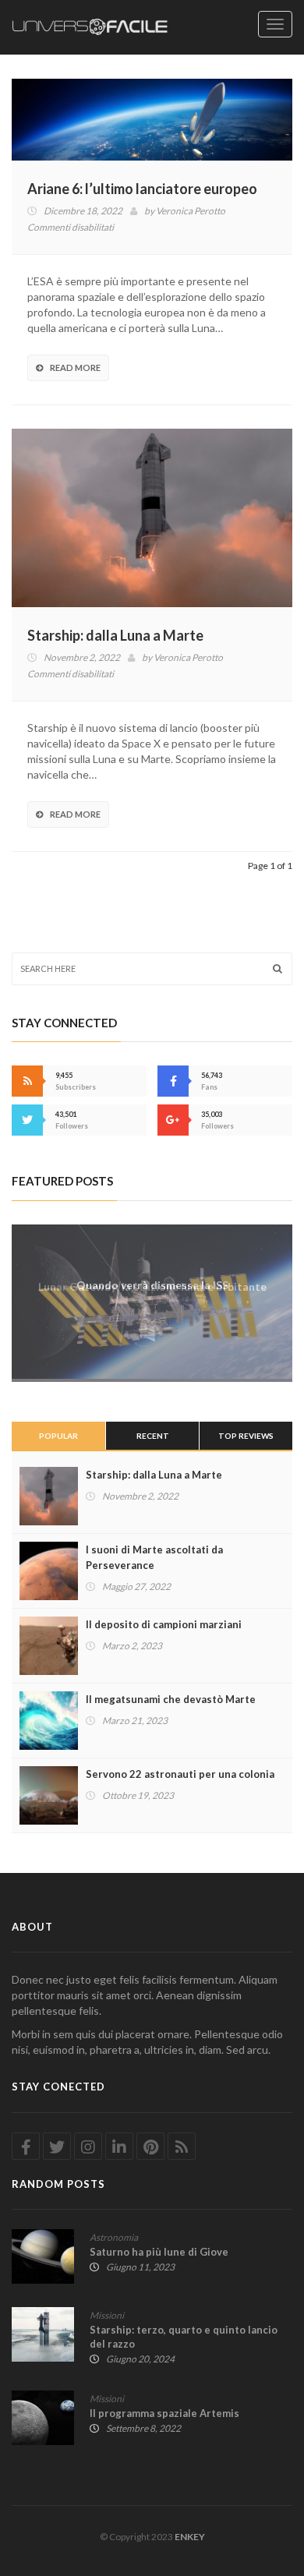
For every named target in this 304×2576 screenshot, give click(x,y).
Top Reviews (246, 1436)
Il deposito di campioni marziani (164, 1624)
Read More (75, 367)
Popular (58, 1436)
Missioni (107, 2315)
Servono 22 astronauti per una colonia (180, 1774)
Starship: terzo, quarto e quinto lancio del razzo (184, 2337)
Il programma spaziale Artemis (164, 2413)
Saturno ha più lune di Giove (159, 2252)
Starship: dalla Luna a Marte (115, 635)
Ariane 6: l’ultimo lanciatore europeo (142, 189)
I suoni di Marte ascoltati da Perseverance (154, 1557)
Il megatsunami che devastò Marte (171, 1699)
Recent (153, 1436)
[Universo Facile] (90, 27)
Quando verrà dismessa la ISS (152, 1285)
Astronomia (114, 2237)
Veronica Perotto (191, 211)
